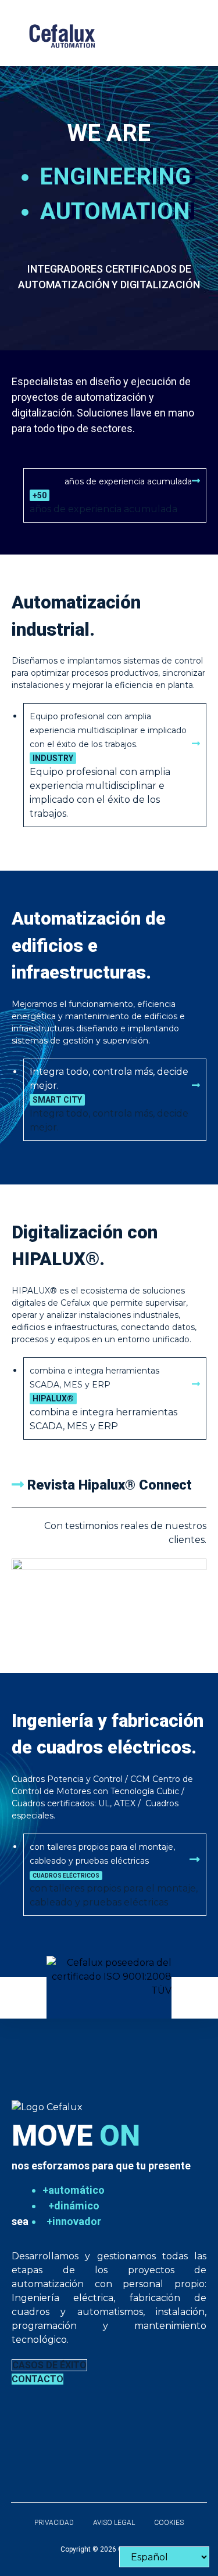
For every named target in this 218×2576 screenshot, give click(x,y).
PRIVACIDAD (54, 2523)
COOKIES (169, 2523)
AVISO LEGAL (114, 2523)
